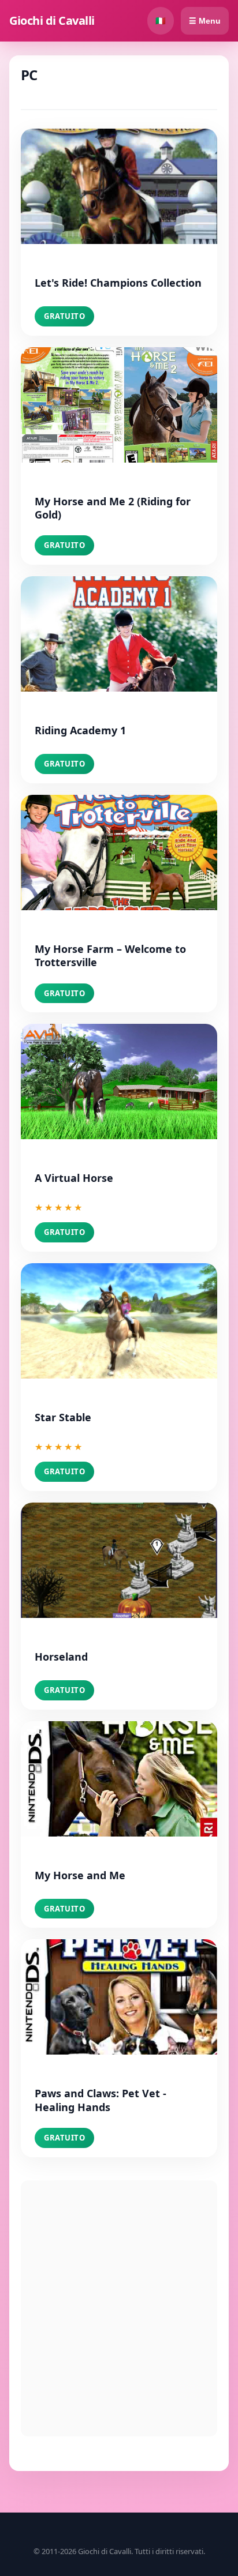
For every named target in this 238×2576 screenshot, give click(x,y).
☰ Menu (205, 21)
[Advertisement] (119, 2308)
